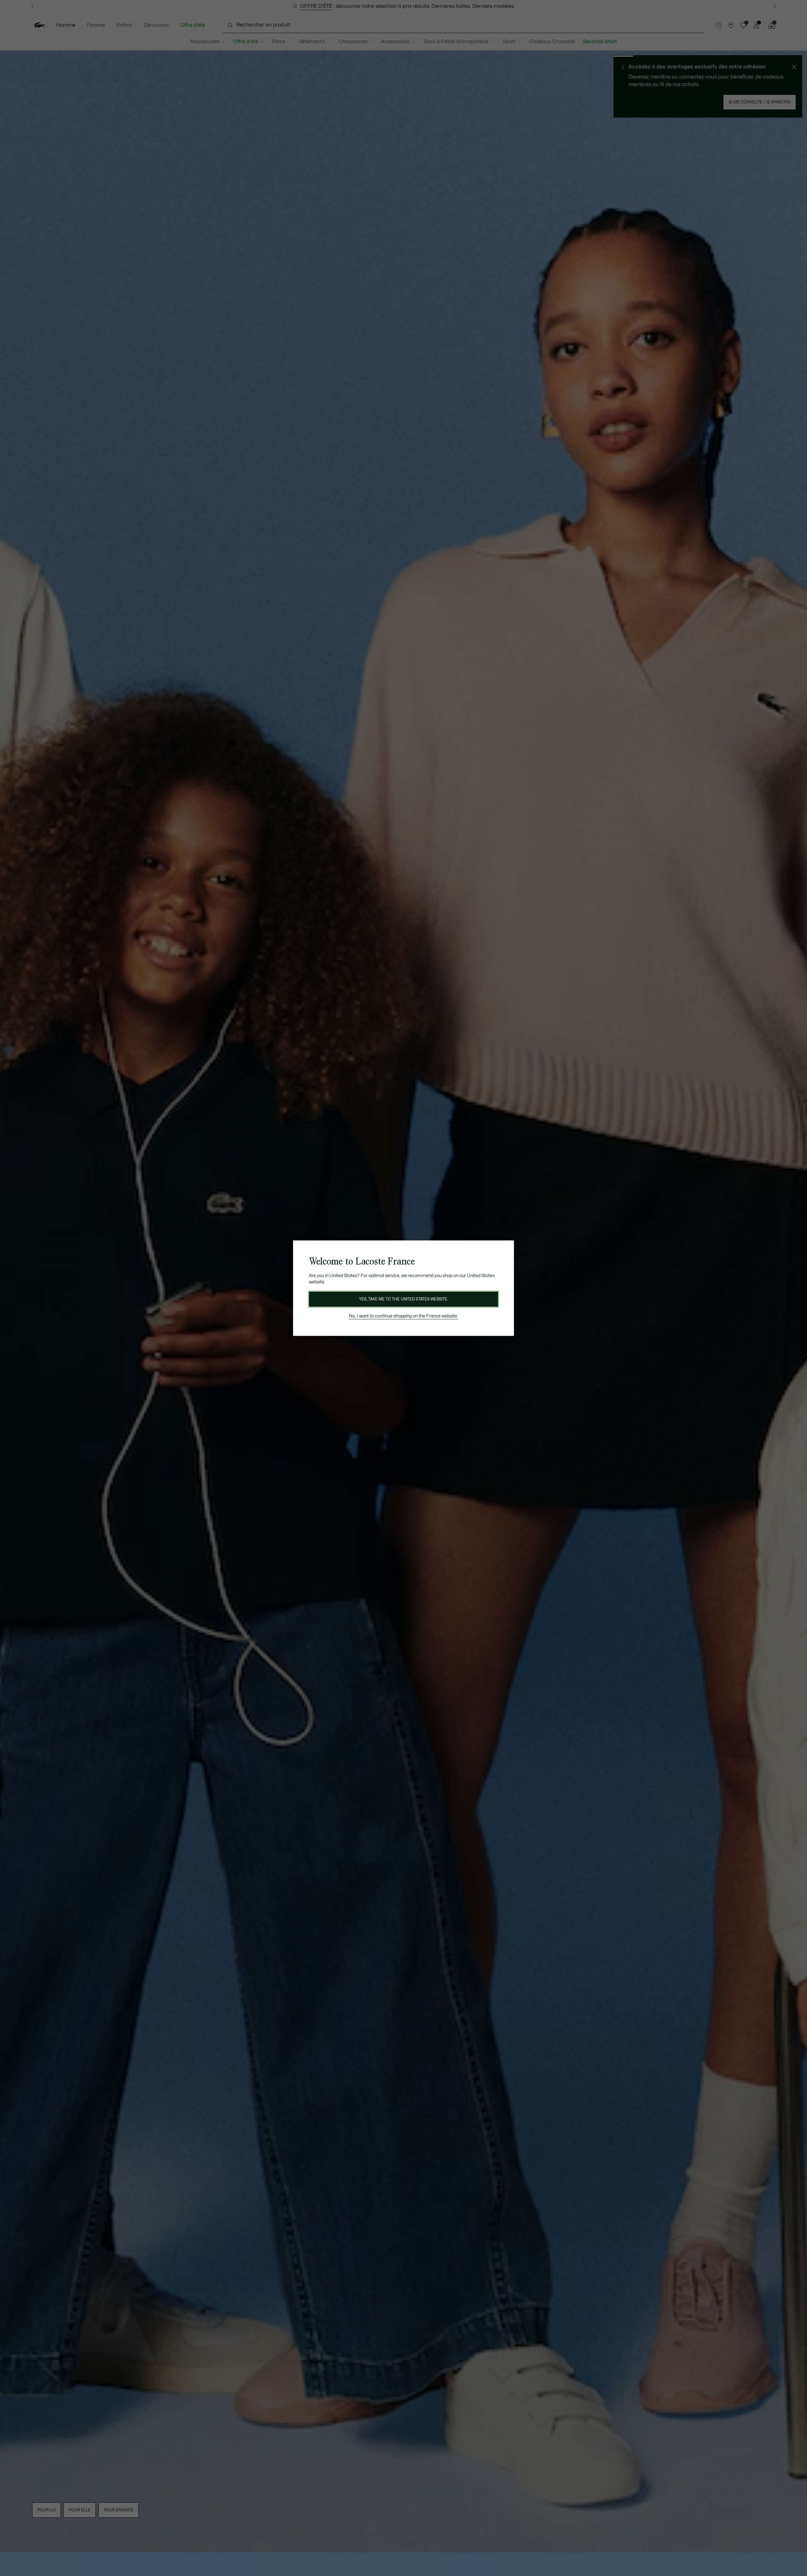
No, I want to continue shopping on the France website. (403, 1316)
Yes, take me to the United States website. (403, 1299)
